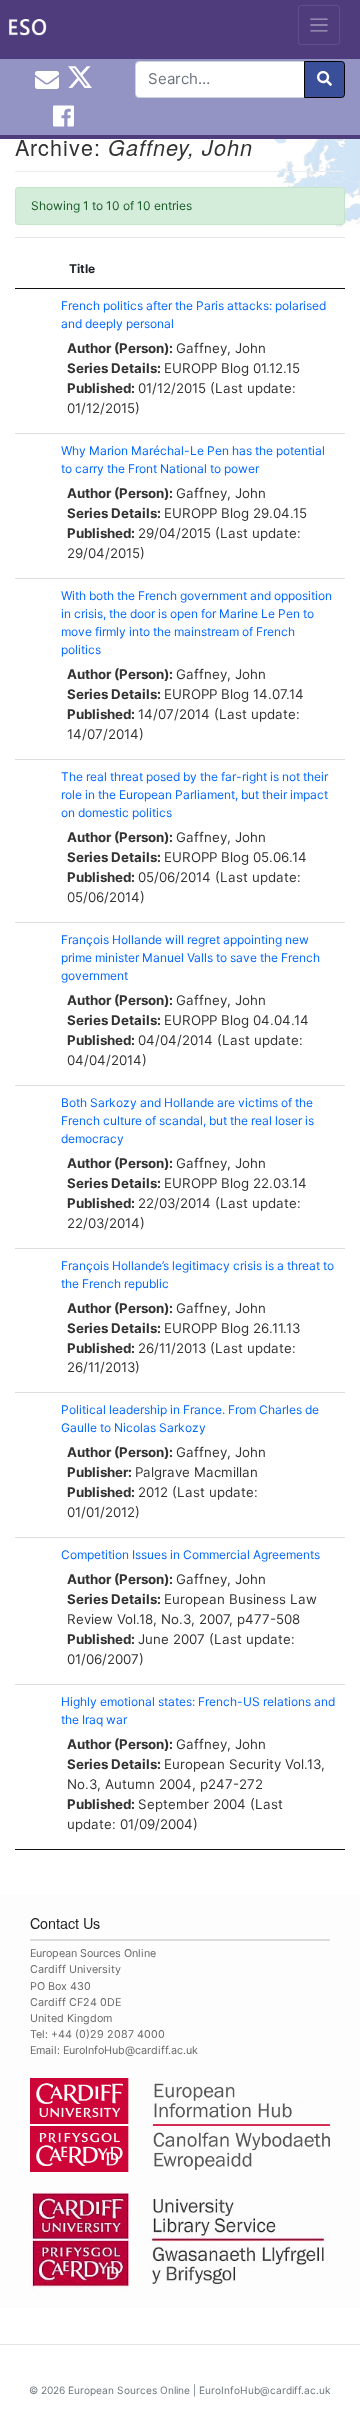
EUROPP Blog (206, 368)
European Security (222, 1764)
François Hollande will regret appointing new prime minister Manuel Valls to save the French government (190, 957)
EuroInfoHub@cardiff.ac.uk (130, 2050)
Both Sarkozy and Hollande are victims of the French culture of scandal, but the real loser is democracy (187, 1120)
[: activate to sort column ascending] (33, 269)
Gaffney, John (221, 348)
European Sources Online (129, 2390)
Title (82, 268)
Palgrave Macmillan (196, 1472)
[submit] (324, 79)
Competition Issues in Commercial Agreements (190, 1554)
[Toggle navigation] (319, 25)
